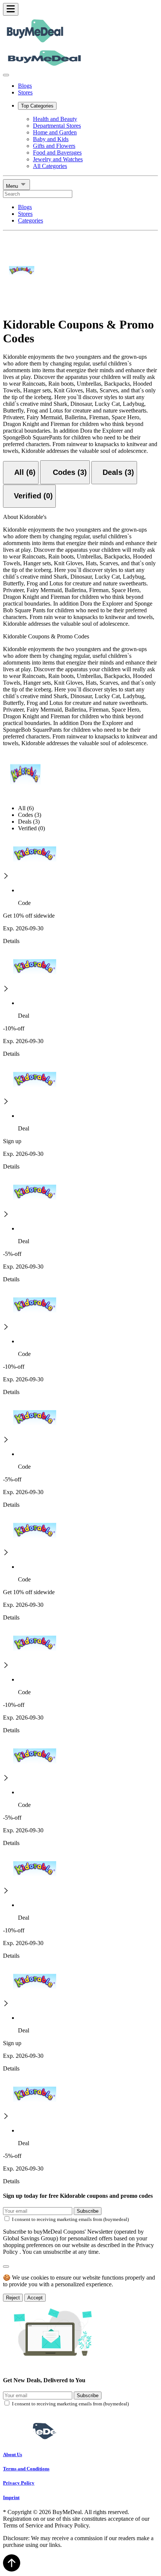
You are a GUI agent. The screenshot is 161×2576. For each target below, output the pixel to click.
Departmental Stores (57, 126)
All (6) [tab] (26, 808)
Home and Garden (55, 132)
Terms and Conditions (26, 2469)
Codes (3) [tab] (30, 815)
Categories (31, 220)
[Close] (6, 75)
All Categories (50, 166)
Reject (13, 2298)
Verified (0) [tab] (31, 828)
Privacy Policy (19, 2483)
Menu (13, 186)
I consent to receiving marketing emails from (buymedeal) (70, 2219)
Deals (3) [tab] (29, 822)
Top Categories (37, 106)
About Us (13, 2454)
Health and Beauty (55, 119)
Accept (35, 2298)
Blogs (25, 86)
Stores (25, 92)
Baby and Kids (51, 139)
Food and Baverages (57, 153)
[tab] (21, 473)
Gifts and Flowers (54, 146)
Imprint (11, 2497)
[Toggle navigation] (11, 9)
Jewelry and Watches (58, 159)
